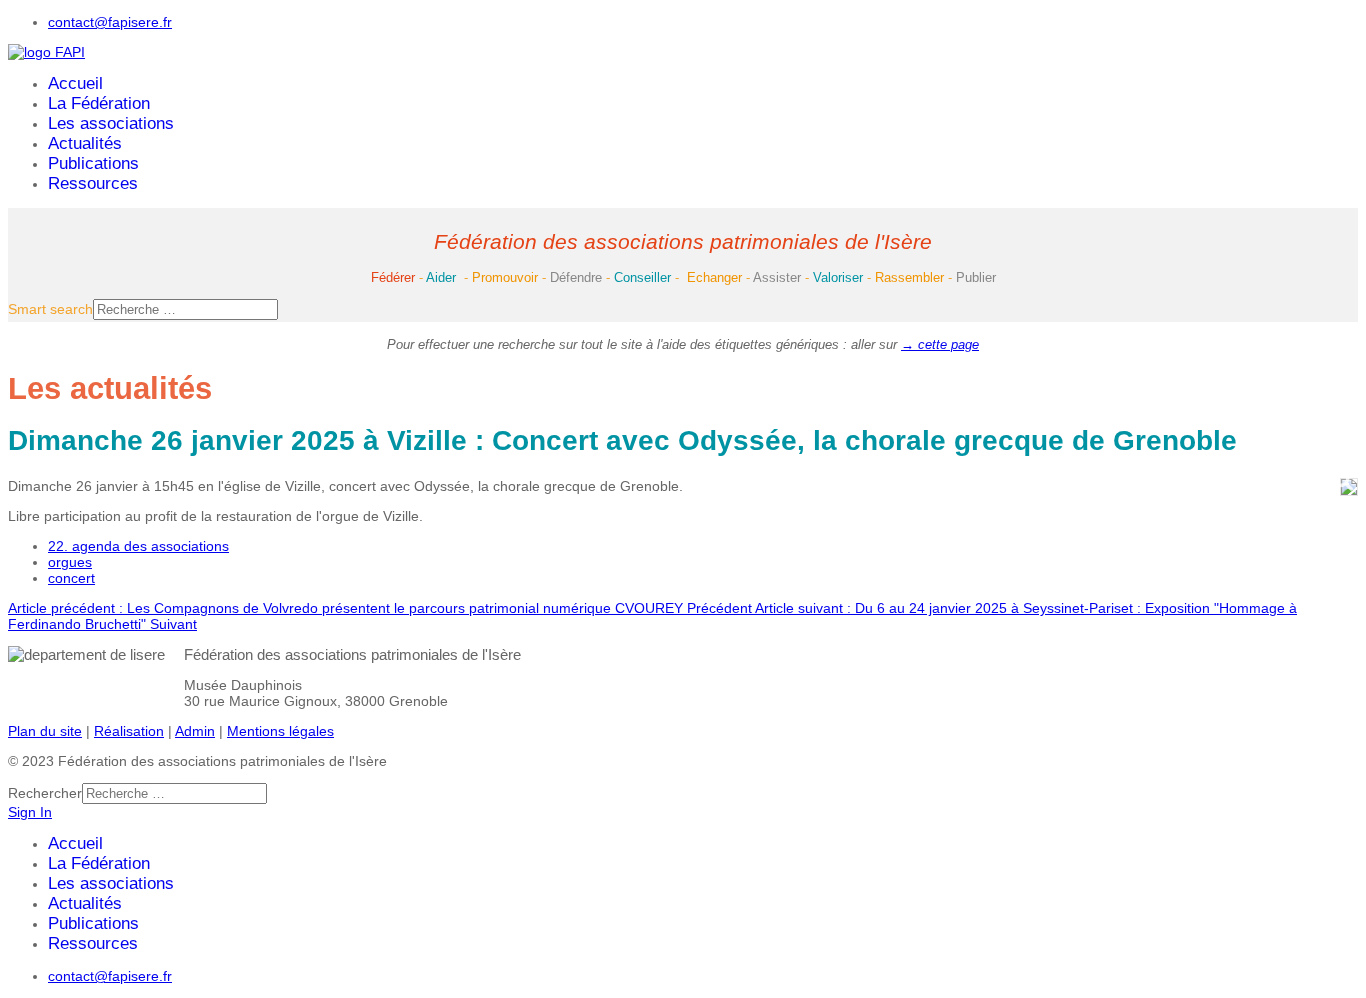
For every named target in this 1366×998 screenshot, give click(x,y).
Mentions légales (280, 731)
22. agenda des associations (138, 546)
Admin (195, 731)
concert (71, 578)
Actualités (85, 143)
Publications (93, 163)
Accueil (75, 83)
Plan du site (45, 731)
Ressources (93, 183)
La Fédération (99, 103)
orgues (70, 562)
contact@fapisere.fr (110, 22)
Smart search (50, 309)
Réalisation (129, 731)
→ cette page (940, 344)
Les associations (111, 123)
